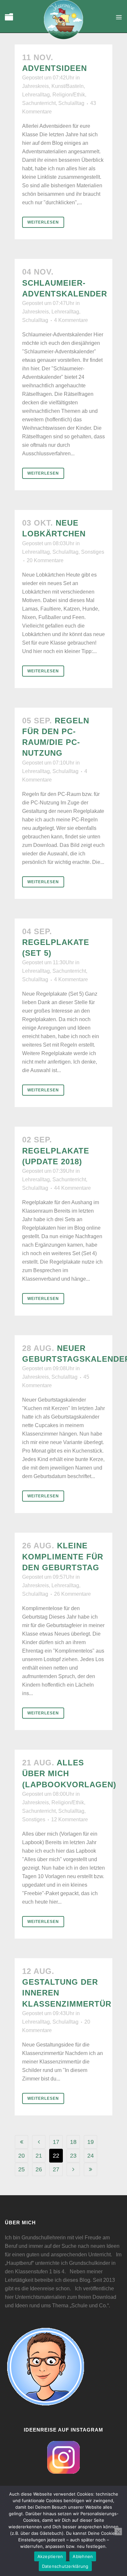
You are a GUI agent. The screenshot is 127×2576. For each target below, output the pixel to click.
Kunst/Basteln (68, 86)
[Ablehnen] (118, 2532)
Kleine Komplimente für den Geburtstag (63, 1556)
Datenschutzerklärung (65, 2566)
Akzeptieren (50, 2556)
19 (91, 2142)
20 (21, 2156)
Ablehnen (83, 2556)
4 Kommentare (71, 320)
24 (91, 2156)
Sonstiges (93, 552)
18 (73, 2142)
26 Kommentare (72, 1594)
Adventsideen (55, 68)
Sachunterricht (39, 103)
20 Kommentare (45, 560)
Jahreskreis (35, 86)
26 (39, 2169)
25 (21, 2169)
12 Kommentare (70, 1819)
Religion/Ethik (69, 95)
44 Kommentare (72, 1188)
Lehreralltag (36, 95)
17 (56, 2142)
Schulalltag (71, 103)
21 (39, 2156)
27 (56, 2169)
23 (73, 2156)
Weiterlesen (43, 222)
